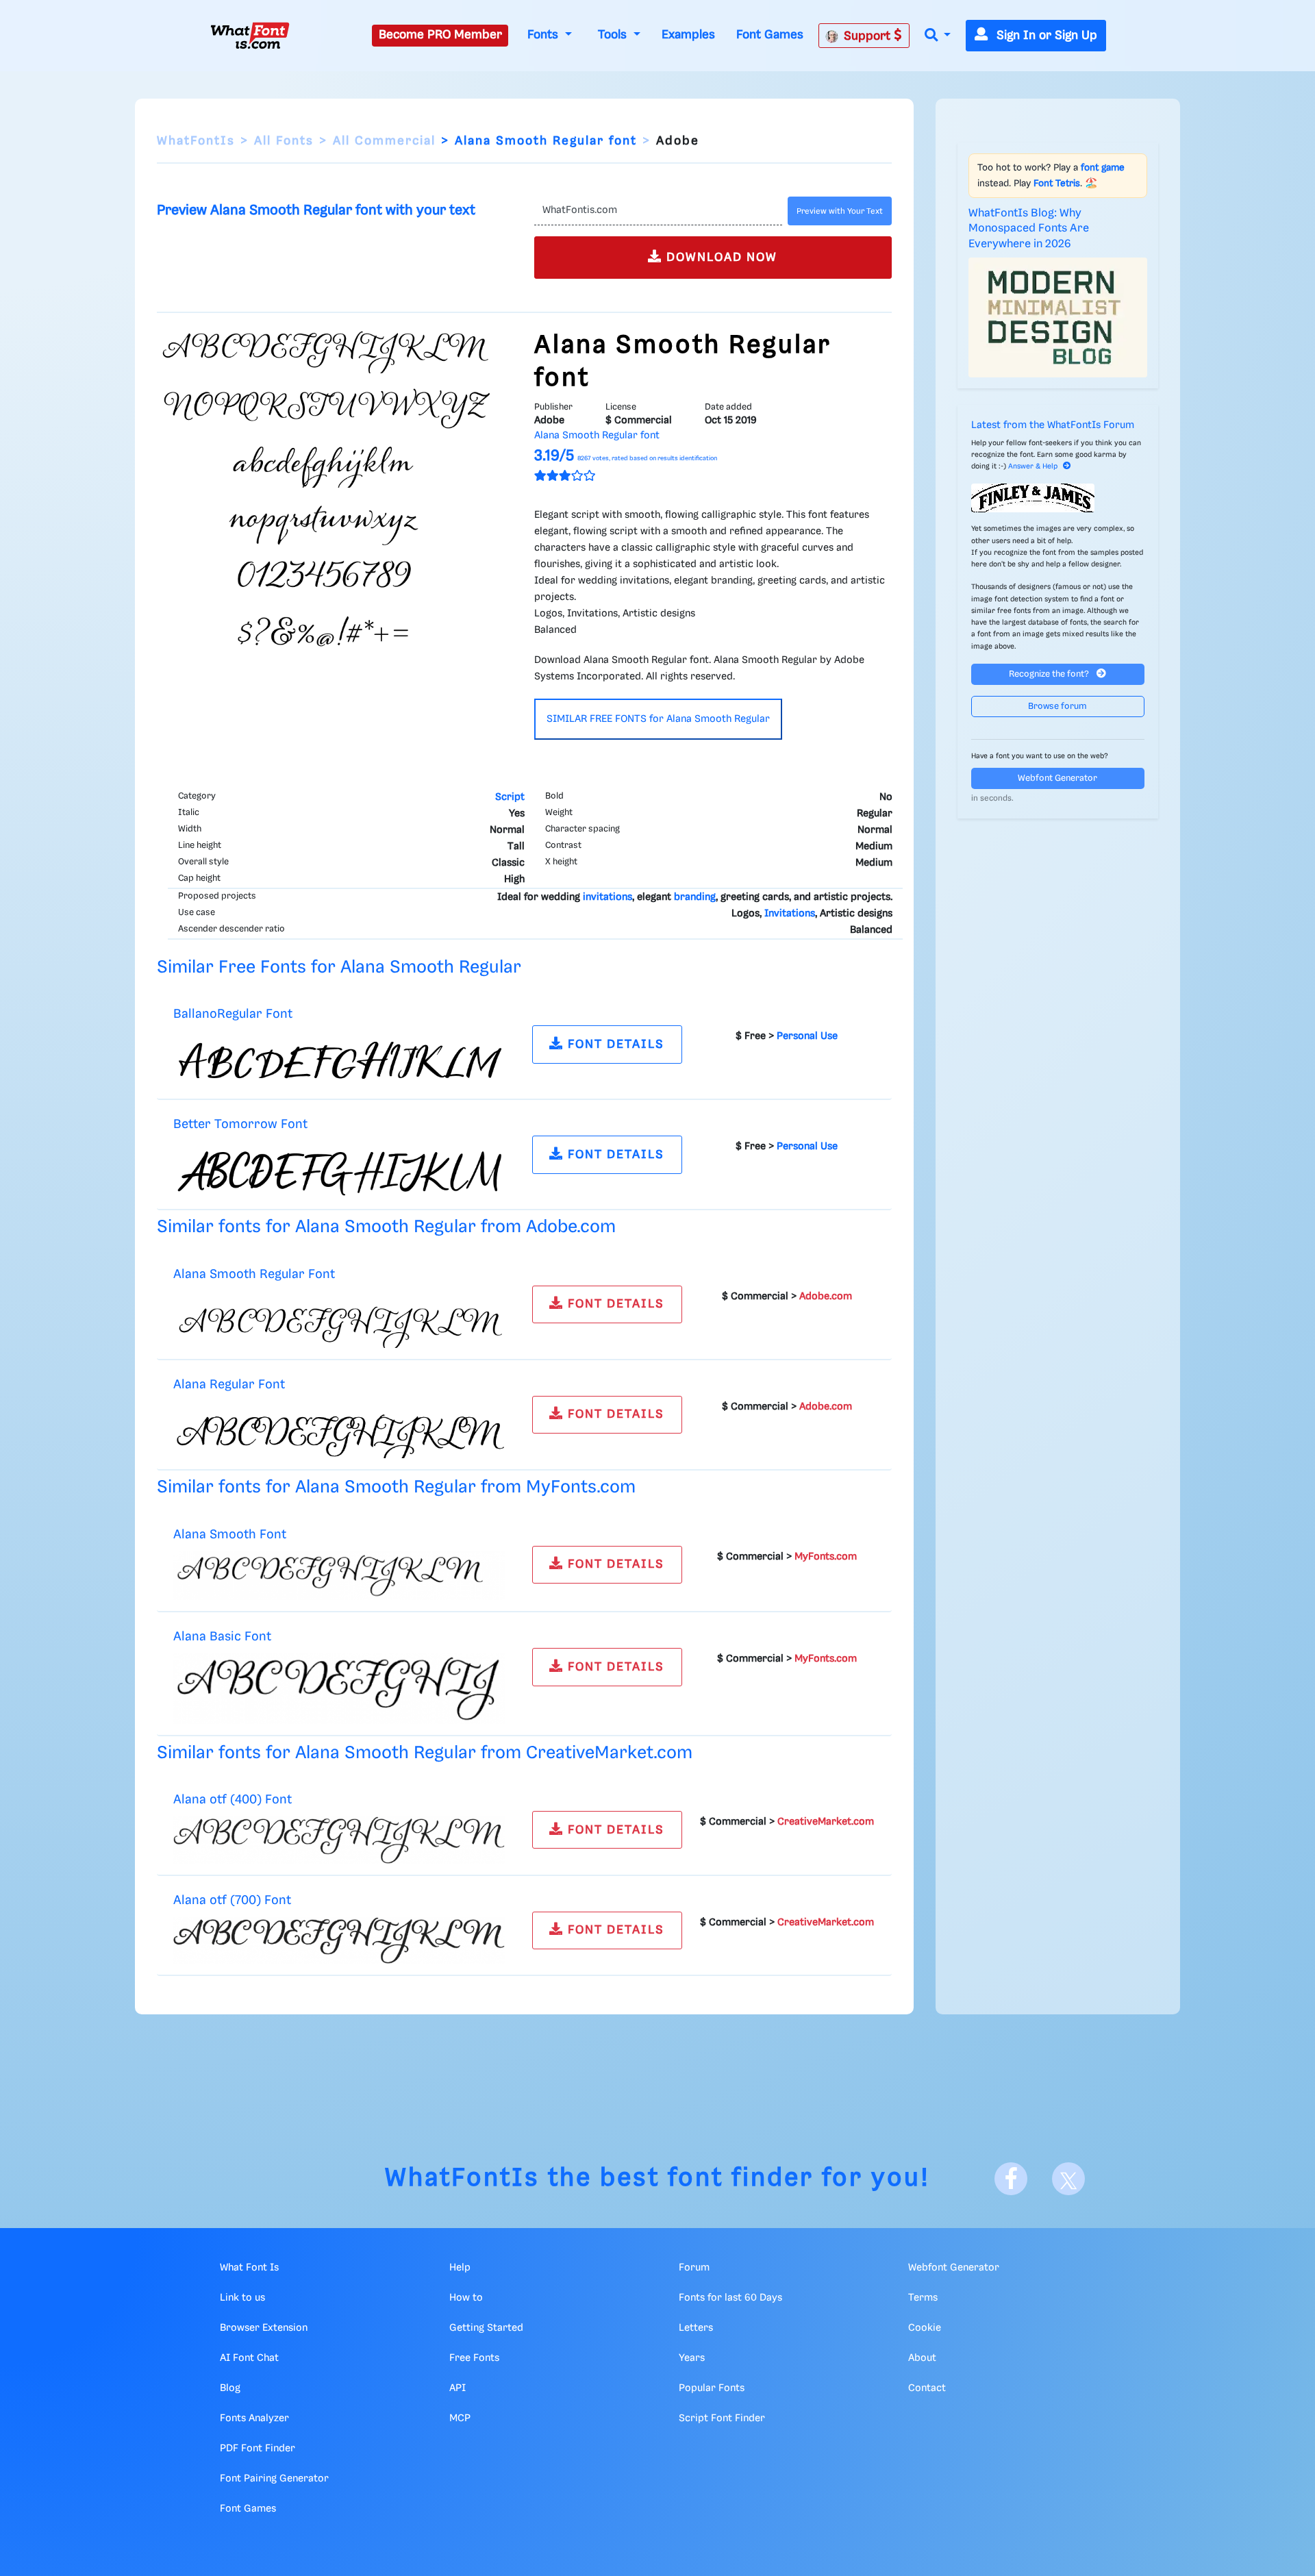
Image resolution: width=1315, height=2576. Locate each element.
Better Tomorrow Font (240, 1124)
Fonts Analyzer (254, 2418)
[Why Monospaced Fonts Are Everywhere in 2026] (1058, 317)
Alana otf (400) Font (233, 1800)
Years (692, 2358)
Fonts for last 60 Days (730, 2298)
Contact (927, 2388)
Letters (696, 2328)
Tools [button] (614, 35)
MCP (460, 2418)
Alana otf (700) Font (232, 1900)
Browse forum (1057, 706)
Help (460, 2268)
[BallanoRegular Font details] (339, 1060)
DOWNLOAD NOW (720, 258)
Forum (694, 2268)
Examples (688, 35)
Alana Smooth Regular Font (254, 1274)
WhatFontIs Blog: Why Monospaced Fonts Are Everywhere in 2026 (1029, 229)
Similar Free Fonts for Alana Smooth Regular (339, 967)
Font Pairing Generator (274, 2479)
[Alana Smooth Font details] (339, 1575)
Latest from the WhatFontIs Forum (1053, 425)
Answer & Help (1033, 466)
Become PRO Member (440, 35)
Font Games (770, 35)
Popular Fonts (712, 2388)
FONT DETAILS (614, 1045)
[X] (1068, 2179)
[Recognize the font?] (1058, 498)
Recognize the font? (1050, 674)
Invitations (790, 914)
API (458, 2388)
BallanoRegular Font (233, 1014)
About (922, 2358)
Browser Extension (264, 2328)
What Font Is (249, 2268)
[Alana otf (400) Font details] (339, 1840)
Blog (230, 2388)
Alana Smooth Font (230, 1535)
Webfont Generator (1057, 778)
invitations (608, 897)
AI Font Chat (249, 2358)
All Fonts (284, 141)
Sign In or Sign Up (1045, 36)
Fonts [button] (544, 35)
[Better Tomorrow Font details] (339, 1170)
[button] (938, 36)
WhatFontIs (196, 141)
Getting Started (486, 2328)
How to (466, 2298)
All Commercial (384, 141)
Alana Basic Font (222, 1637)
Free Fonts (474, 2358)
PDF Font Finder (258, 2449)
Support (869, 36)
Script (510, 797)
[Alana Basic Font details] (339, 1688)
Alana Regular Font (229, 1385)
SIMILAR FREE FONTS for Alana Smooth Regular (658, 719)
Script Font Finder (722, 2418)
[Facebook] (1011, 2179)
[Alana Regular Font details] (339, 1429)
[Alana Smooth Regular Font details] (339, 1319)
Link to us (242, 2298)
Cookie (925, 2328)
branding (695, 897)
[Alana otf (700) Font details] (339, 1940)
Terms (923, 2298)
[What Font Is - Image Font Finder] (250, 36)
